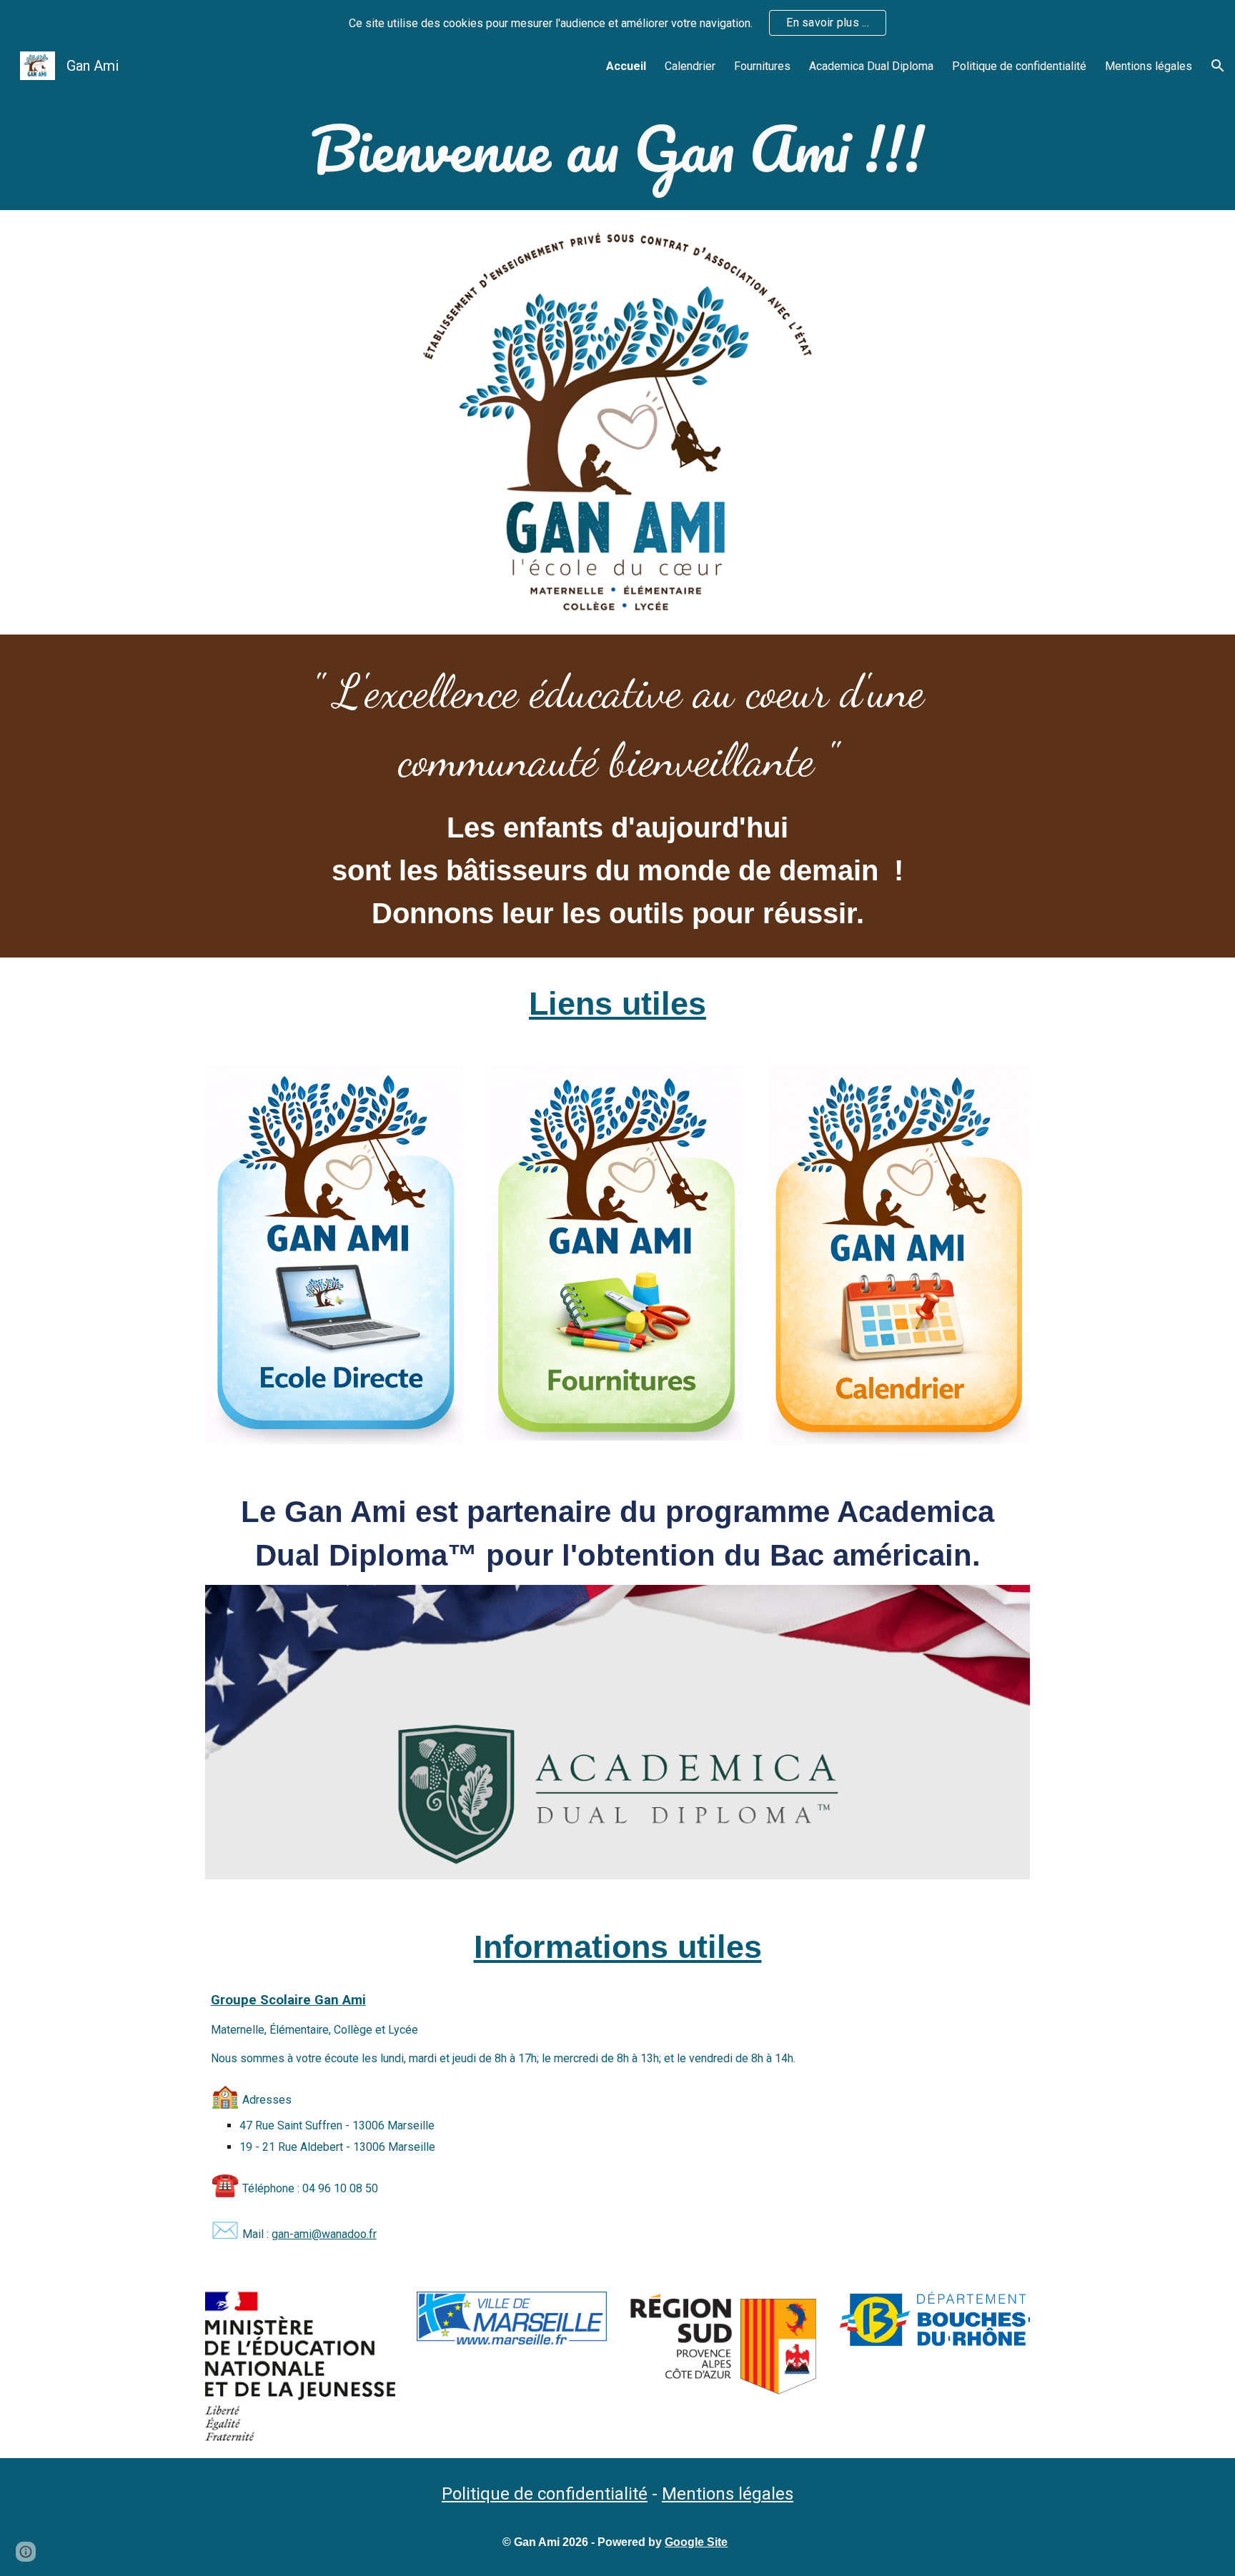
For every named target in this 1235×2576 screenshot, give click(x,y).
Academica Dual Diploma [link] (871, 66)
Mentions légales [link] (1149, 66)
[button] (1218, 66)
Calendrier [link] (690, 66)
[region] (617, 23)
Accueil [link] (626, 66)
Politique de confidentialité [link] (1019, 66)
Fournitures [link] (762, 66)
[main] (617, 148)
